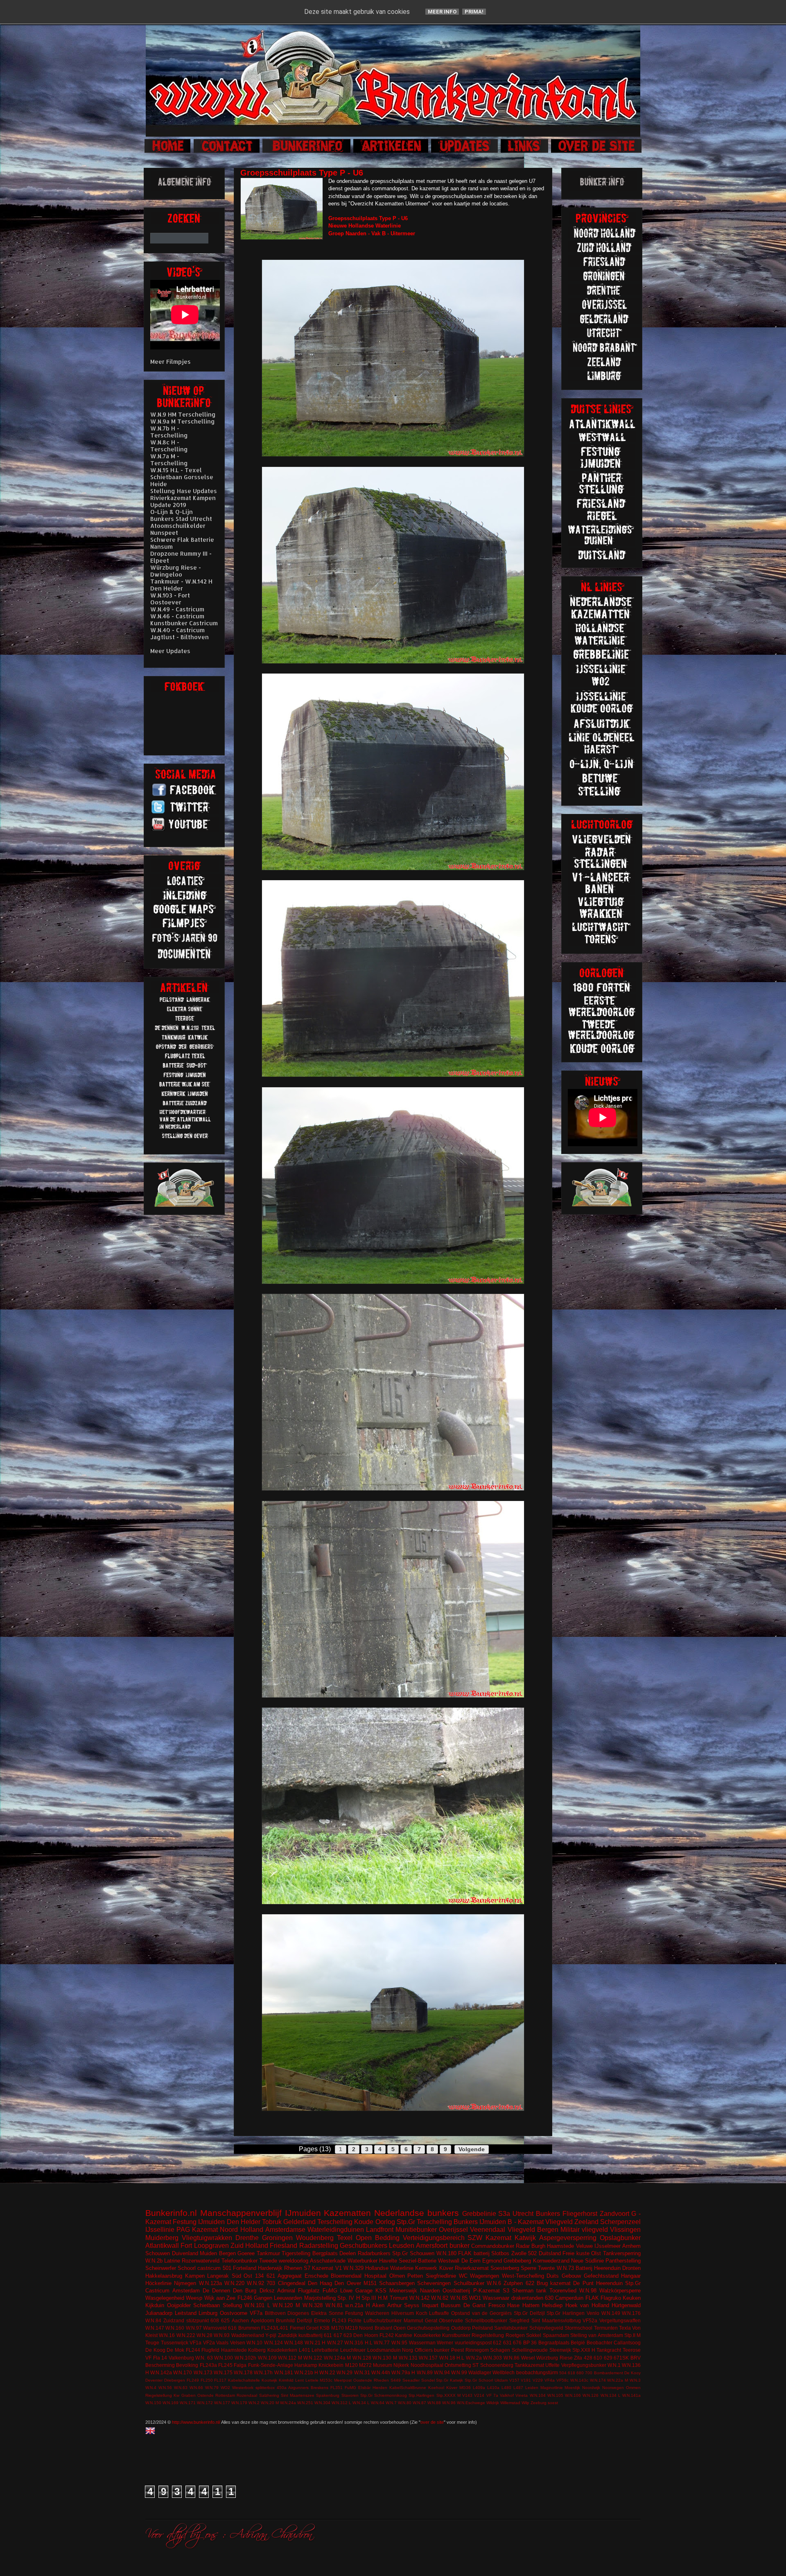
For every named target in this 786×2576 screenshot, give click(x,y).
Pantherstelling (623, 2261)
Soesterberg (505, 2268)
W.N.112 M (290, 2358)
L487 (518, 2388)
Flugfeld (210, 2350)
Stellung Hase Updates (184, 491)
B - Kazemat (525, 2222)
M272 (365, 2365)
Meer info (442, 12)
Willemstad (510, 2403)
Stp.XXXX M (448, 2395)
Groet (312, 2328)
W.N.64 (378, 2403)
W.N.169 (171, 2403)
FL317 (220, 2380)
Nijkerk (401, 2365)
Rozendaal (247, 2395)
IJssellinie (160, 2230)
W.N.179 (239, 2403)
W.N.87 (419, 2403)
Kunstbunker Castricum (184, 623)
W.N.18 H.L (452, 2358)
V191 (526, 2380)
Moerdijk (572, 2388)
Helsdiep (552, 2305)
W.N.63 (181, 2388)
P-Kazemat (487, 2291)
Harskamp (306, 2365)
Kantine (404, 2335)
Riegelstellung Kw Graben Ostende (180, 2395)
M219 (351, 2328)
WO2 (225, 2388)
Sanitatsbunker (511, 2328)
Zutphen (513, 2283)
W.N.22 (327, 2372)
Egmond (492, 2261)
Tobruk (272, 2222)
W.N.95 (399, 2343)
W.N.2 (254, 2403)
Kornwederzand (551, 2261)
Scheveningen (434, 2283)
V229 (538, 2380)
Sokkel (534, 2335)
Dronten (631, 2268)
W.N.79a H (403, 2372)
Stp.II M (632, 2335)
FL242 (387, 2335)
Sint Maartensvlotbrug (556, 2320)
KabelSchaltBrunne (408, 2388)
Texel (345, 2238)
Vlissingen (625, 2230)
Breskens (320, 2388)
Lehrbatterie (325, 2350)
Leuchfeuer (353, 2350)
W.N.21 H (315, 2343)
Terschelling (335, 2222)
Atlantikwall (162, 2246)
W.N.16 (167, 2335)
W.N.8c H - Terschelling (169, 446)
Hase (513, 2305)
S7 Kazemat (318, 2268)
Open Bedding (378, 2238)
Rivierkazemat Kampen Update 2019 (183, 501)
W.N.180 (446, 2253)
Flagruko (611, 2298)
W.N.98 (588, 2291)
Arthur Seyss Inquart (413, 2305)
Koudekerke (427, 2335)
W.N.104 (538, 2395)
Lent (299, 2380)
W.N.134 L (611, 2395)
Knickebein (331, 2365)
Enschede (316, 2276)
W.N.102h (245, 2358)
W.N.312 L (341, 2403)
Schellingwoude (530, 2350)
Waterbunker (363, 2261)
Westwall (449, 2261)
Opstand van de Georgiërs (481, 2313)
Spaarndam (556, 2335)
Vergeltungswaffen (620, 2320)
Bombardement (609, 2373)
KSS (381, 2291)
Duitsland (550, 2253)
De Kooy (632, 2373)
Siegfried (519, 2320)
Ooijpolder (179, 2305)
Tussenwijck (175, 2343)
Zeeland (586, 2222)
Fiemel (297, 2328)
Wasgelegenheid (165, 2298)
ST (475, 2365)
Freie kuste (576, 2253)
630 (549, 2298)
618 (571, 2373)
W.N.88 (434, 2403)
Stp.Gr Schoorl (479, 2380)
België (578, 2343)
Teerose (632, 2350)
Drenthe (247, 2238)
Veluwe (584, 2246)
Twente (546, 2268)
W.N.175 (223, 2372)
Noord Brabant (375, 2328)
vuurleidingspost (473, 2343)
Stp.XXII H (584, 2350)
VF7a (256, 2313)
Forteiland (245, 2268)
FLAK (592, 2298)
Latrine (172, 2261)
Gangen (263, 2298)
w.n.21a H (357, 2305)
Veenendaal (488, 2230)
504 (563, 2373)
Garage (364, 2291)
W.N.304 (322, 2403)
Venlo (593, 2313)
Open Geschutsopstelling (421, 2328)
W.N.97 (194, 2328)
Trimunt (399, 2298)
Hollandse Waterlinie (389, 2268)
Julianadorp (159, 2313)
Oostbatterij (456, 2291)
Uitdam (501, 2380)
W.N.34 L (361, 2403)
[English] (152, 2432)
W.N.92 (255, 2283)
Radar (523, 2246)
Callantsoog (627, 2343)
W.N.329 (353, 2268)
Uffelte (552, 2365)
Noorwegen (613, 2388)
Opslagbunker (620, 2238)
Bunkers (548, 2214)
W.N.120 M (286, 2305)
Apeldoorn (263, 2320)
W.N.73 (565, 2268)
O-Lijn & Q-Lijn (172, 512)
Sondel (428, 2380)
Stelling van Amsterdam (597, 2335)
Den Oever (348, 2283)
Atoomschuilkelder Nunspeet (178, 529)
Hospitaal (375, 2276)
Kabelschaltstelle (244, 2380)
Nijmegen (185, 2283)
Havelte (388, 2261)
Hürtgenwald (626, 2305)
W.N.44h (381, 2372)
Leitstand (186, 2313)
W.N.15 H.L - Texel (176, 470)
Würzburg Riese (554, 2358)
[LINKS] (525, 152)
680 (580, 2373)
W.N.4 (151, 2388)
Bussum (451, 2305)
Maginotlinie (552, 2388)
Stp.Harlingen (421, 2395)
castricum (209, 2268)
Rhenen (293, 2268)
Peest (457, 2350)
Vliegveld (559, 2222)
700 (589, 2373)
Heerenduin (609, 2283)
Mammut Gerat (420, 2320)
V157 (514, 2380)
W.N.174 (598, 2380)
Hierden (380, 2388)
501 (227, 2268)
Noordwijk (591, 2388)
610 (598, 2358)
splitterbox (265, 2388)
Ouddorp (461, 2328)
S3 (506, 2291)
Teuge (152, 2343)
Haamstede (234, 2350)
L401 (305, 2350)
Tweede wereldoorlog (284, 2261)
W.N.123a (210, 2283)
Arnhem (631, 2246)
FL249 (193, 2380)
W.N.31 (362, 2372)
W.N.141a (631, 2395)
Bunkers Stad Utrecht (181, 519)
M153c (326, 2380)
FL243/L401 (275, 2328)
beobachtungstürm (537, 2372)
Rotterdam (225, 2395)
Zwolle (519, 2253)
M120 (351, 2365)
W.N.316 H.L (358, 2343)
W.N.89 (425, 2372)
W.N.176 (631, 2313)
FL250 (207, 2380)
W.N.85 (459, 2298)
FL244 (193, 2350)
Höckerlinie (158, 2283)
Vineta (522, 2395)
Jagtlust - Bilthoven (180, 637)
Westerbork (243, 2388)
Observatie (451, 2320)
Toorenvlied (563, 2291)
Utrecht (523, 2214)
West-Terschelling (523, 2276)
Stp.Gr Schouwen (413, 2253)
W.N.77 (382, 2343)
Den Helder (244, 2222)
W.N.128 (362, 2358)
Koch (422, 2313)
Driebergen (175, 2380)
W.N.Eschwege (471, 2403)
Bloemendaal (346, 2276)
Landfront (380, 2230)
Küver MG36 (458, 2388)
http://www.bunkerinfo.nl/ (196, 2422)
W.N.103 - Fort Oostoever (170, 599)
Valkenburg (181, 2358)
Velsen (238, 2343)
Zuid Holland (249, 2246)
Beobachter (600, 2343)
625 (225, 2320)
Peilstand (482, 2328)
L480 (506, 2388)
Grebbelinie (479, 2214)
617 (338, 2335)
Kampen (195, 2276)
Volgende (472, 2149)
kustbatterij (311, 2335)
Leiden (532, 2388)
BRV (636, 2358)
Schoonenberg (497, 2365)
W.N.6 (494, 2283)
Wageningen (484, 2276)
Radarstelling (319, 2246)
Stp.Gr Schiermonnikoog (384, 2395)
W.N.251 (305, 2403)
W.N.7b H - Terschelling (169, 432)
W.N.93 (222, 2335)
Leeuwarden (288, 2298)
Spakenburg (328, 2395)
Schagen (500, 2350)
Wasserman (422, 2343)
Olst (596, 2253)
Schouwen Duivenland (172, 2253)
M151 (370, 2283)
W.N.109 (267, 2358)
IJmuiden (303, 2213)
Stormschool (578, 2328)
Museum (383, 2365)
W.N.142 (419, 2298)
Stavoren (350, 2395)
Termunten (606, 2328)
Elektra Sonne (327, 2313)
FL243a (208, 2365)
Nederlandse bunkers (417, 2213)
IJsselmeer (608, 2246)
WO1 (475, 2298)
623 (348, 2335)
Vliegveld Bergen (533, 2230)
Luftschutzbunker (383, 2320)
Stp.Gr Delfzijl (529, 2313)
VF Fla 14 (156, 2358)
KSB (325, 2328)
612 (497, 2343)
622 (530, 2283)
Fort (186, 2246)
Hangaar (631, 2276)
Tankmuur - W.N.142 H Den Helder (181, 585)
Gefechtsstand (601, 2276)
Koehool (436, 2388)
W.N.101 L (257, 2305)
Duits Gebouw (564, 2276)
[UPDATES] (465, 152)
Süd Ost (242, 2276)
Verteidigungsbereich (434, 2238)
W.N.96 (449, 2403)
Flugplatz (309, 2291)
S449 (396, 2380)
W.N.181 (284, 2372)
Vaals (222, 2343)
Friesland (283, 2246)
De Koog (155, 2350)
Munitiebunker (416, 2230)
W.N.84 (153, 2320)
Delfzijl (304, 2320)
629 (608, 2358)
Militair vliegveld (584, 2230)
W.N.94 (442, 2372)
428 (588, 2358)
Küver (446, 2268)
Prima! (474, 12)
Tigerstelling (296, 2253)
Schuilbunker (469, 2283)
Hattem (531, 2305)
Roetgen (515, 2335)
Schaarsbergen (397, 2283)
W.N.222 (186, 2335)
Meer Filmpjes (171, 362)
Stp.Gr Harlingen (566, 2313)
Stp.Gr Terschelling (424, 2222)
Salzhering (269, 2395)
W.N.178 (243, 2372)
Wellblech (504, 2372)
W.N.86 (512, 2358)
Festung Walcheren (367, 2313)
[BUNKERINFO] (307, 152)
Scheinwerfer (161, 2268)
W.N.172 (205, 2403)
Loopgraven (211, 2246)
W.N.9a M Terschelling (183, 421)
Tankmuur (268, 2253)
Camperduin (569, 2298)
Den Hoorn (366, 2335)
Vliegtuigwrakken (207, 2238)
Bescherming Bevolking (172, 2365)
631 (507, 2343)
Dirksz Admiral (277, 2291)
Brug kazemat (554, 2283)
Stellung (232, 2305)
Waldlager (480, 2372)
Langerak (218, 2276)
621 (271, 2276)
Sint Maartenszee (298, 2395)
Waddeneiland (248, 2335)
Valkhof (507, 2395)
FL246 (245, 2298)
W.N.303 (492, 2358)
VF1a (195, 2343)
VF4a (550, 2380)
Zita (578, 2358)
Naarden (430, 2291)
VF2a (209, 2343)
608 (215, 2320)
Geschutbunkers (364, 2246)
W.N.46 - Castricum (177, 616)
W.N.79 (212, 2388)
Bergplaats (325, 2253)
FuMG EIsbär (358, 2388)
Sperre (529, 2268)
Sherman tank (529, 2291)
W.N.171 (188, 2403)
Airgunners (298, 2388)
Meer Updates (170, 651)
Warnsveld (215, 2328)
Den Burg (245, 2291)
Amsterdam (186, 2291)
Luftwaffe (439, 2313)
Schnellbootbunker (486, 2320)
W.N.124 (273, 2343)
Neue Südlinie (587, 2261)
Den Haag (320, 2283)
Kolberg (257, 2350)
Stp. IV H (349, 2298)
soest (553, 2403)
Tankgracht (609, 2350)
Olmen (397, 2276)
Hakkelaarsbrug (164, 2276)
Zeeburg (539, 2403)
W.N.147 (155, 2328)
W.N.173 (203, 2372)
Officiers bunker (432, 2350)
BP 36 (530, 2343)
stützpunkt (198, 2320)
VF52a (590, 2320)
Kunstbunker (456, 2335)
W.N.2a (474, 2358)
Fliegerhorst (580, 2214)
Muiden (208, 2253)
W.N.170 (183, 2372)
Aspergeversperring (568, 2238)
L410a (493, 2388)
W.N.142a (161, 2372)
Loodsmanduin (384, 2350)
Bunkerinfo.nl (171, 2213)
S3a (504, 2214)
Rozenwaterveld (201, 2261)
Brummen (249, 2328)
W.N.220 (234, 2283)
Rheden (381, 2380)
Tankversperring (622, 2253)
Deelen (348, 2253)
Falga (240, 2365)
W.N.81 (334, 2305)
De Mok (175, 2350)
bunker (460, 2246)
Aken (378, 2305)
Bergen (227, 2253)
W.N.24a (288, 2403)
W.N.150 (153, 2403)
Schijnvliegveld (546, 2328)
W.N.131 (408, 2358)
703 (271, 2283)
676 (517, 2343)
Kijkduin (155, 2305)
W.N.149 (611, 2313)
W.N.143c (579, 2380)
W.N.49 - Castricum (177, 609)
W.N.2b (154, 2261)
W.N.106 (573, 2395)
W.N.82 (440, 2298)
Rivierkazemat (472, 2268)
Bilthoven (275, 2313)
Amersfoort (432, 2246)
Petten (415, 2276)
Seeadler (411, 2380)
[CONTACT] (227, 152)
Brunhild (285, 2320)
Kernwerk (426, 2268)
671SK (621, 2358)
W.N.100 (224, 2358)
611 (328, 2335)
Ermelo (322, 2320)
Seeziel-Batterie (418, 2261)
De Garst (475, 2305)
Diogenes (298, 2313)
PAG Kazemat (197, 2230)
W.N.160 (175, 2328)
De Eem (471, 2261)
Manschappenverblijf (241, 2213)
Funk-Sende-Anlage (271, 2365)
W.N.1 (614, 2365)
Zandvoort (614, 2214)
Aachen (240, 2320)
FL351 (337, 2388)
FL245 (225, 2365)
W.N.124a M (338, 2358)
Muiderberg (162, 2238)
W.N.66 (196, 2388)
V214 (479, 2395)
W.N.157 (428, 2358)
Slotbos (500, 2253)
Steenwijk (560, 2350)
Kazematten (347, 2213)
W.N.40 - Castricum (177, 630)
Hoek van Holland (587, 2305)
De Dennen (216, 2291)
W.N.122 (313, 2358)
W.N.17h (263, 2372)
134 (259, 2276)
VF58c (562, 2380)
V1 (339, 2268)
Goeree (246, 2253)
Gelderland (299, 2222)
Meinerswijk (403, 2291)
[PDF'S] (185, 958)
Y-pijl (271, 2335)
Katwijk (525, 2238)
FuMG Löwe (338, 2291)
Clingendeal (292, 2283)
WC (463, 2276)
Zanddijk (288, 2335)
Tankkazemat (529, 2365)
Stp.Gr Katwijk (449, 2380)
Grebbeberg (517, 2261)
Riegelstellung (488, 2335)
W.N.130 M (385, 2358)
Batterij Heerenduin (598, 2268)
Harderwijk (270, 2268)
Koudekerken (282, 2350)
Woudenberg (315, 2238)
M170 (338, 2328)
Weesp (194, 2298)
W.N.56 (165, 2388)
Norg (408, 2350)
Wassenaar (496, 2298)
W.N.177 (222, 2403)
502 (532, 2253)
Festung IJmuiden (199, 2222)
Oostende (363, 2380)
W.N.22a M (618, 2380)
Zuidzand (174, 2320)
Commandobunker (493, 2246)
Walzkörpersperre (620, 2291)
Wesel (528, 2358)
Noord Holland (241, 2230)
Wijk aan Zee (220, 2298)
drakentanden (527, 2298)
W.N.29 (344, 2372)
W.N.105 (555, 2395)
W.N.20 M (270, 2403)
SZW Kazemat (489, 2238)
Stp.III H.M (375, 2298)
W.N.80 (405, 2403)
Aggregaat (290, 2276)
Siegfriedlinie (441, 2276)
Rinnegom (477, 2350)
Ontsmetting (458, 2365)
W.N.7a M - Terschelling (169, 460)
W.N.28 (204, 2335)
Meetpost (343, 2380)
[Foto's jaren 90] (185, 942)
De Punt (583, 2283)
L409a (479, 2388)
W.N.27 (335, 2343)
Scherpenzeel (620, 2222)
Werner (445, 2343)
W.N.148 (294, 2343)
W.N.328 (313, 2305)
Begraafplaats (554, 2343)
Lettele (312, 2380)
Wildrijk (493, 2403)
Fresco (497, 2305)
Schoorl (187, 2268)
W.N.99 (459, 2372)
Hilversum (403, 2313)
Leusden (402, 2246)
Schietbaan (207, 2305)
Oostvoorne (234, 2313)
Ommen (633, 2388)
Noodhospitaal (427, 2365)
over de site (432, 2422)
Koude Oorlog (374, 2222)
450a (282, 2388)
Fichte (355, 2320)
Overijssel (453, 2230)
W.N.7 (391, 2403)
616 (232, 2328)
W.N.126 (591, 2395)
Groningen (277, 2238)
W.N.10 (254, 2343)
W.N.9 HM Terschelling (183, 414)
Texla (625, 2328)
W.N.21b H (306, 2372)
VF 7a (492, 2395)
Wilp (525, 2403)
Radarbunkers (374, 2253)
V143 (467, 2395)
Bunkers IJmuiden (480, 2222)
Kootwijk (269, 2380)
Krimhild (286, 2380)
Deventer (154, 2380)
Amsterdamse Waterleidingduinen (315, 2230)
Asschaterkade (328, 2261)
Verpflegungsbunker (584, 2365)
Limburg (208, 2313)
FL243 (339, 2320)
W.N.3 (635, 2380)
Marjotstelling (320, 2298)
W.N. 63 (204, 2358)
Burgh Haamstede (553, 2246)
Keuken (632, 2298)
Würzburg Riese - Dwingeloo (176, 571)
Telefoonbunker (239, 2261)
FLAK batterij (474, 2253)
